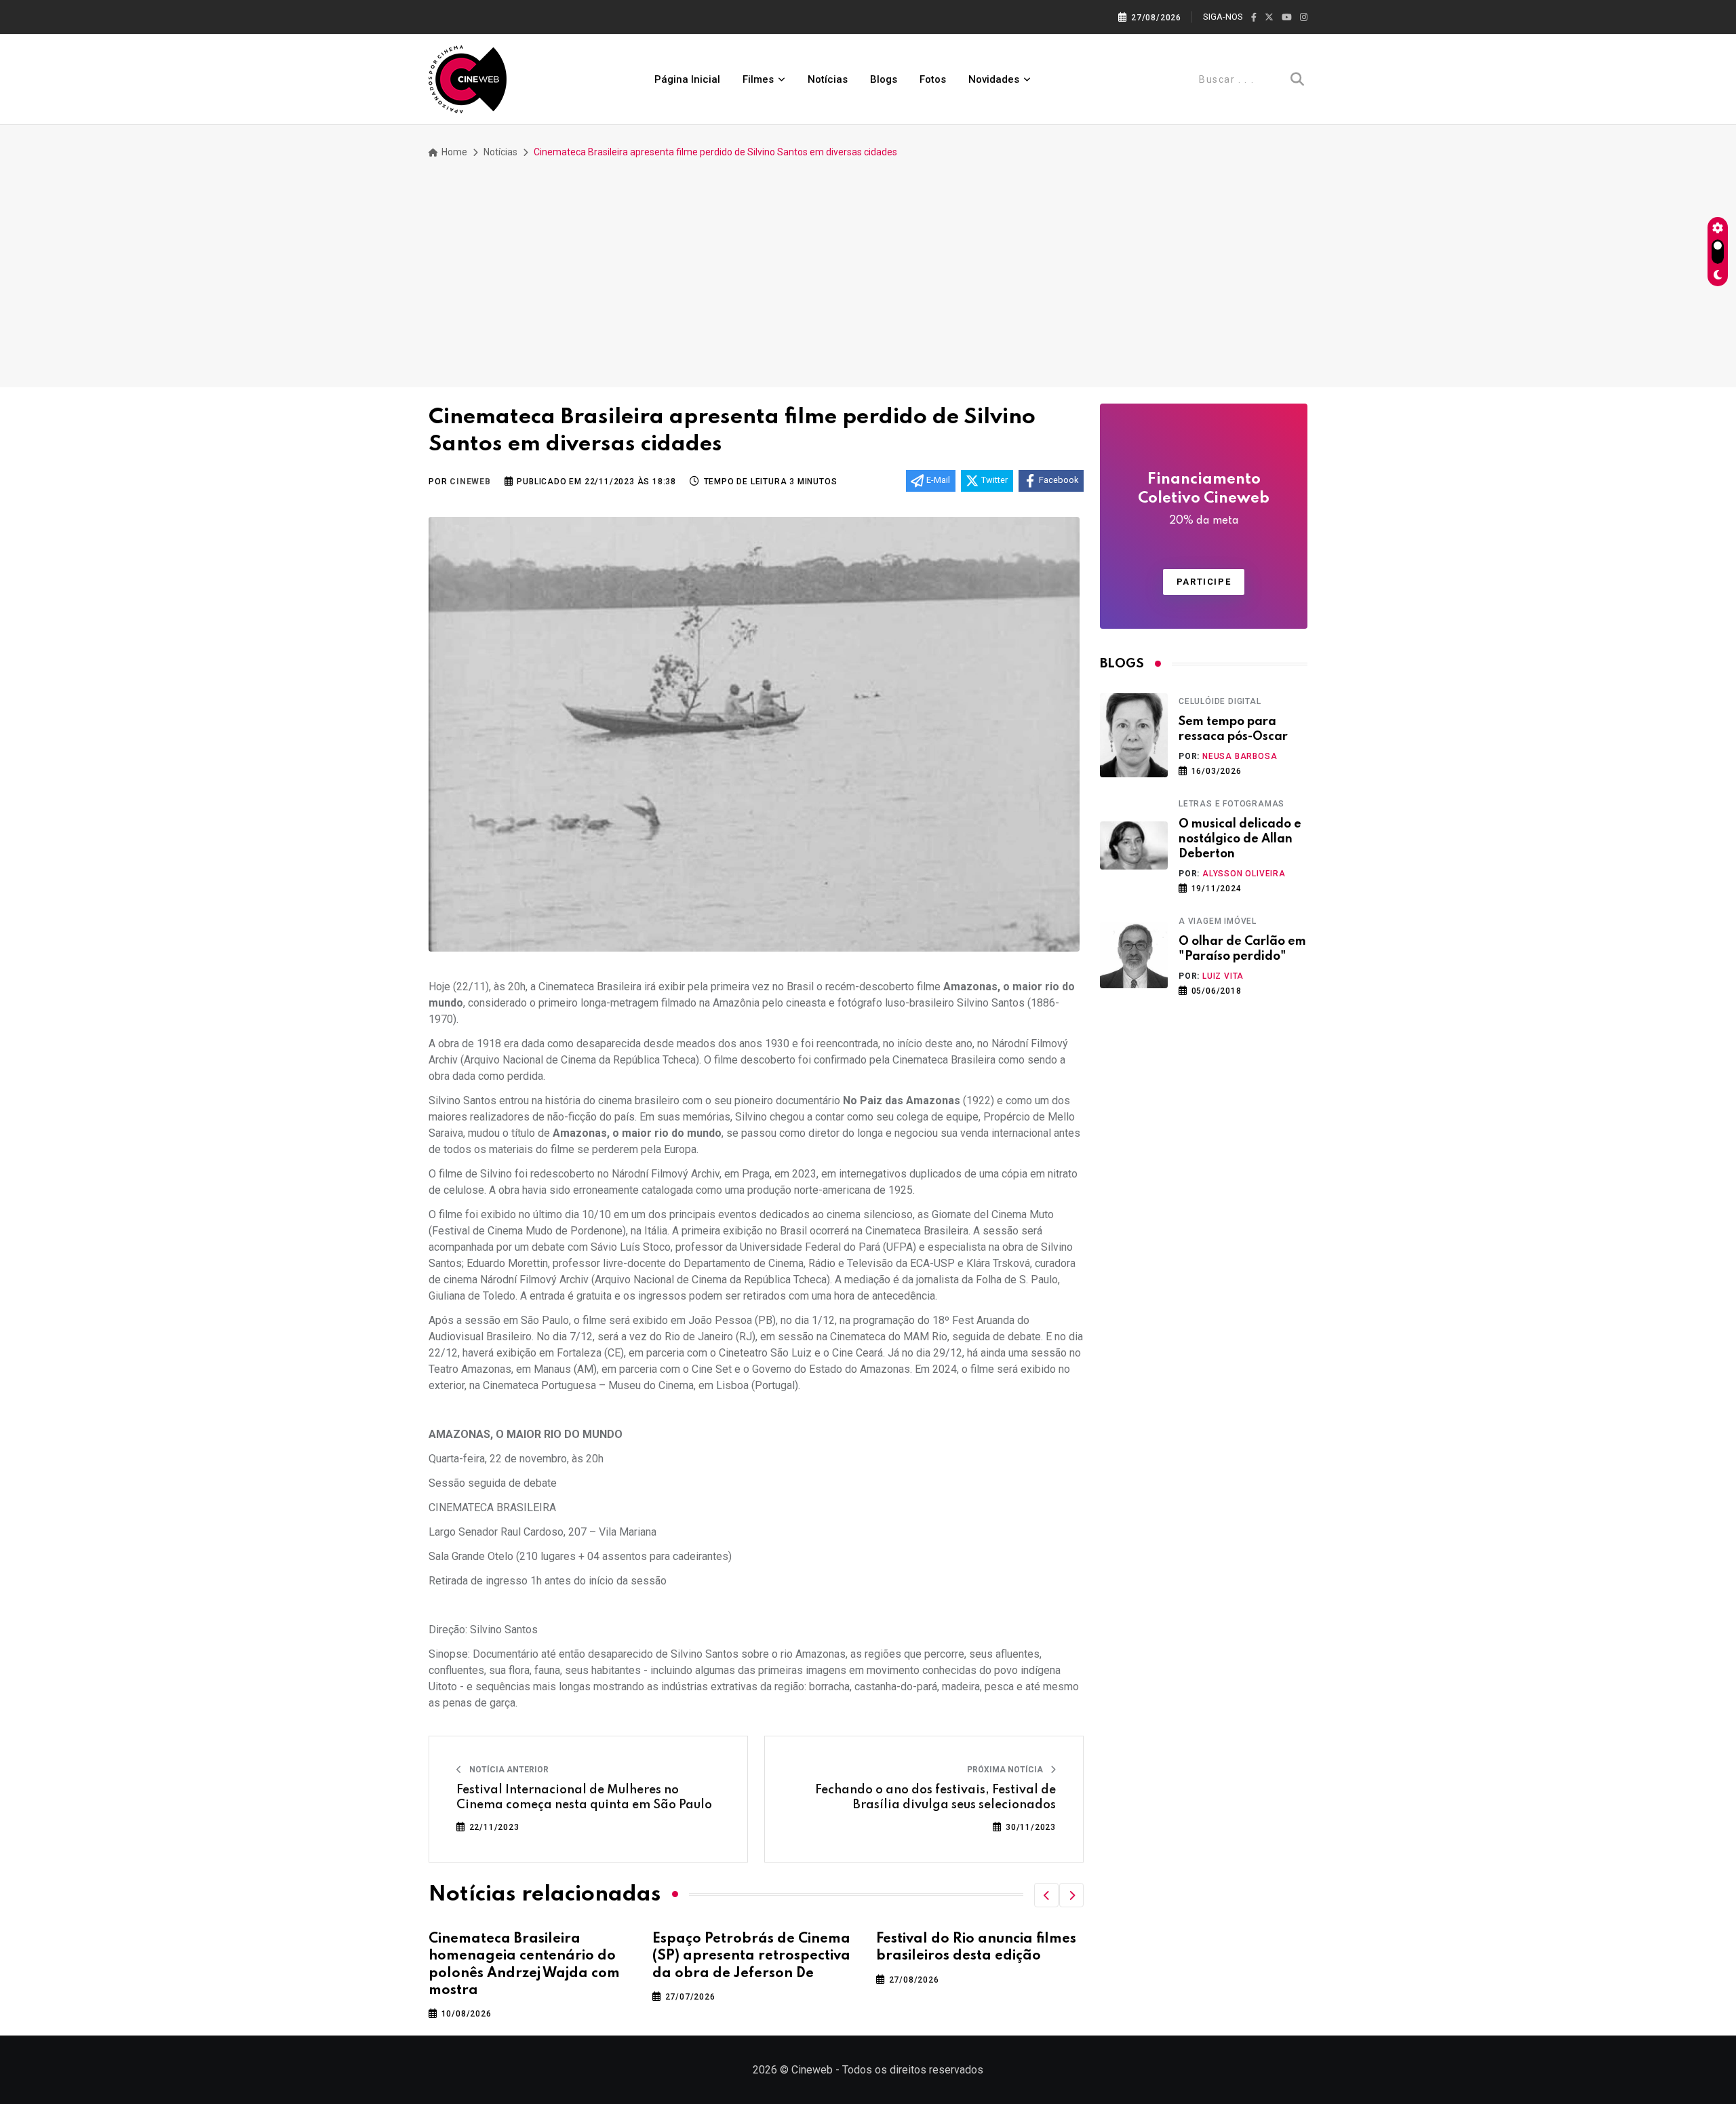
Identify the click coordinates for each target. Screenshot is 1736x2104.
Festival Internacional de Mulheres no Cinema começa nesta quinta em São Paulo (584, 1797)
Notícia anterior (508, 1770)
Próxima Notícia (1006, 1770)
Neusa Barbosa (1240, 756)
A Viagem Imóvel (1218, 921)
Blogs (884, 79)
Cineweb (470, 482)
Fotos (933, 79)
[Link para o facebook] (1254, 18)
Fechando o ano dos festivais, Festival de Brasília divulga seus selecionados (935, 1797)
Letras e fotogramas (1231, 804)
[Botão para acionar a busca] (1297, 79)
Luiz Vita (1223, 976)
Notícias (828, 79)
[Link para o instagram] (1304, 18)
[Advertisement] (868, 265)
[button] (1046, 1895)
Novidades (994, 79)
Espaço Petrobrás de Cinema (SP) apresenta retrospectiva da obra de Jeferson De (751, 1956)
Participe (1204, 582)
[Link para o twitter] (1269, 18)
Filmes (758, 79)
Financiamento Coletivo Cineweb (1204, 499)
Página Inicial (687, 79)
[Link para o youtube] (1287, 18)
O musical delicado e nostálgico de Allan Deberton (1240, 839)
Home (453, 152)
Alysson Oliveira (1244, 874)
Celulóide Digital (1220, 701)
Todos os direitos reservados (913, 2070)
